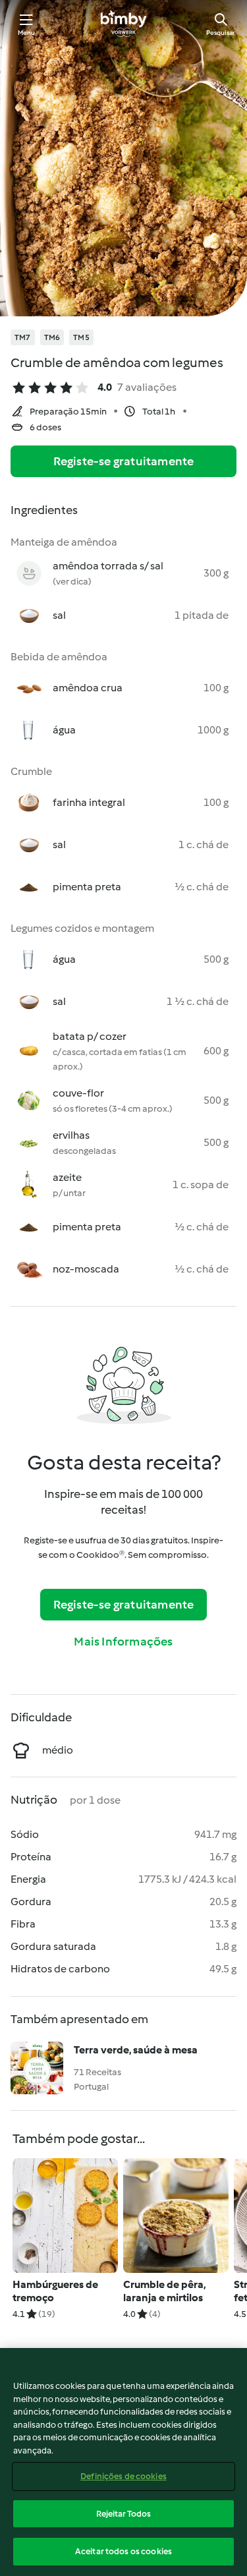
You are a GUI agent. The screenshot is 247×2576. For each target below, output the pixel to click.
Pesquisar (221, 33)
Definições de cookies (123, 2476)
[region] (123, 2462)
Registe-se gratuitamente (124, 461)
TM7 (23, 337)
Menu (27, 33)
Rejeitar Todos (124, 2514)
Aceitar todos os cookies (123, 2551)
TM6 (52, 337)
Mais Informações (123, 1642)
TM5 (81, 337)
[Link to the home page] (123, 24)
